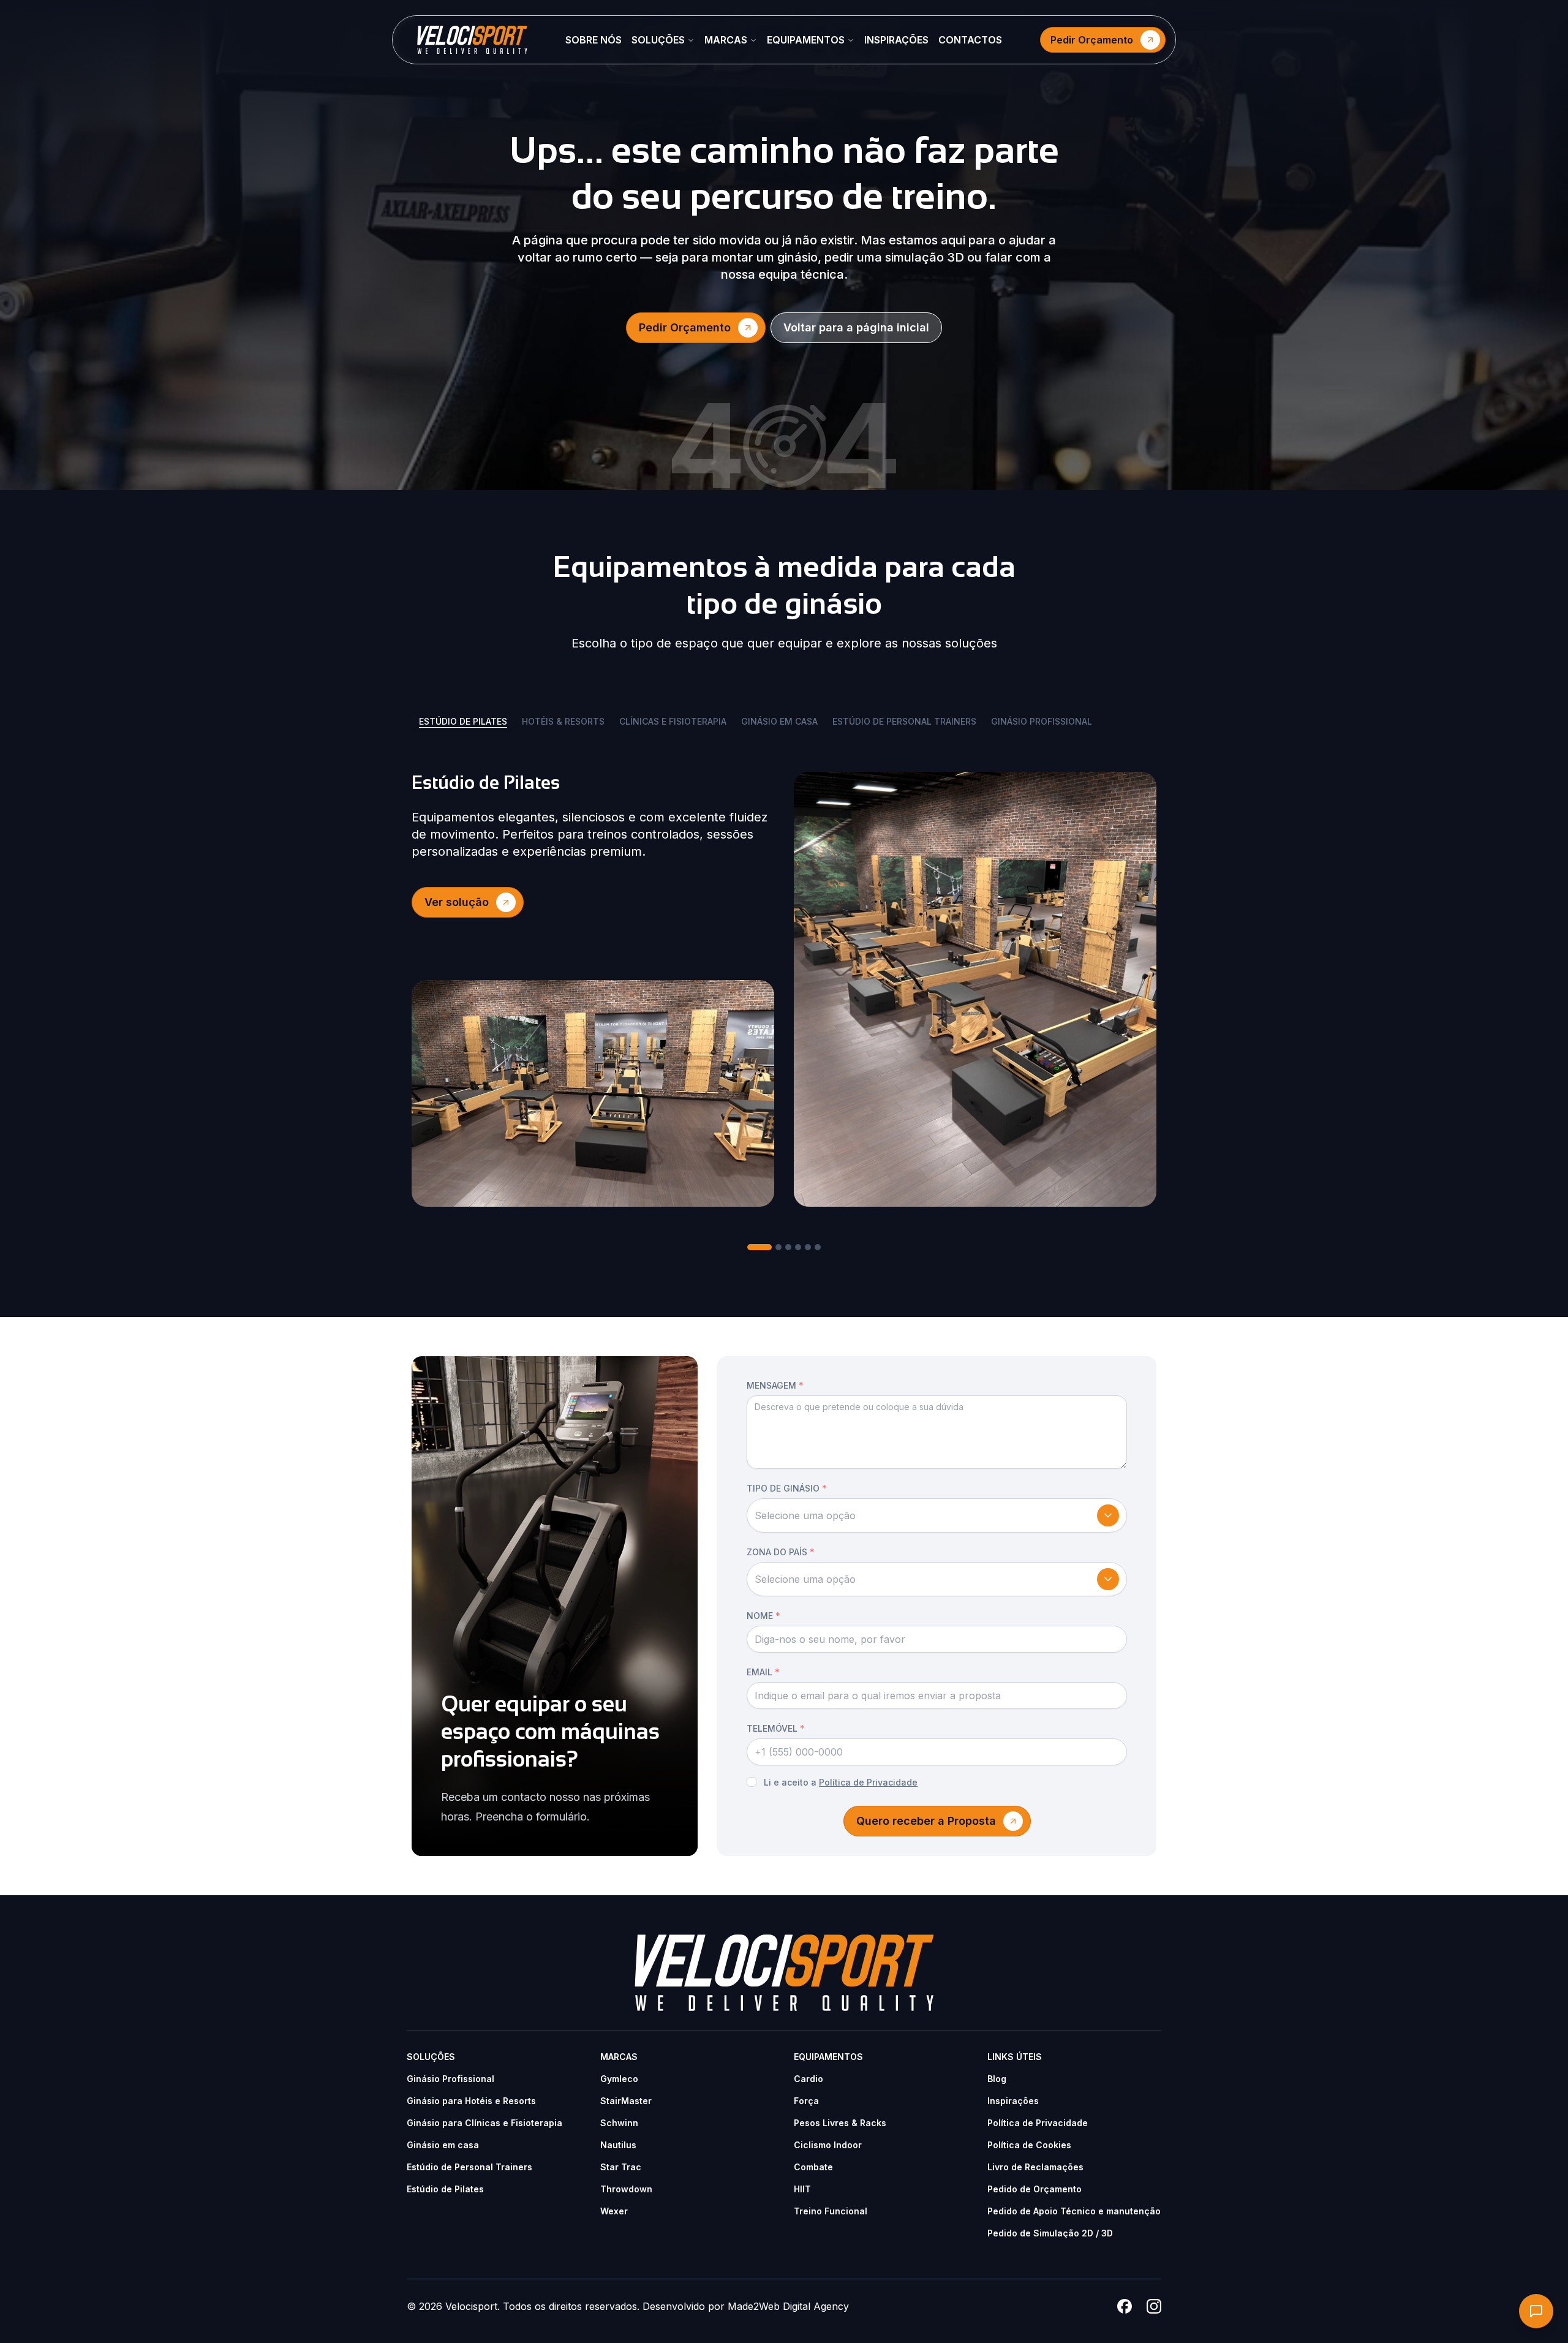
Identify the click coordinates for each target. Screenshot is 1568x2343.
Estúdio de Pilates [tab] (463, 721)
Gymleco (619, 2079)
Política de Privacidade (868, 1782)
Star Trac (621, 2167)
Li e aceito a (841, 1782)
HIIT (802, 2189)
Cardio (809, 2079)
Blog (997, 2079)
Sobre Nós (594, 40)
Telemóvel (776, 1728)
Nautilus (618, 2145)
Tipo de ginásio (787, 1488)
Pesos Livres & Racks (840, 2123)
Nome (763, 1616)
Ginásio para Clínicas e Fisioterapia (484, 2123)
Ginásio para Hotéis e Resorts (471, 2101)
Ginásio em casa (443, 2145)
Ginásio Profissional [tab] (1042, 721)
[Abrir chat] (1536, 2311)
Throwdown (626, 2189)
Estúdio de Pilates (445, 2189)
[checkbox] (752, 1782)
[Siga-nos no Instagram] (1154, 2306)
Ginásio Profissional (450, 2079)
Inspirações (896, 40)
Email (763, 1672)
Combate (813, 2167)
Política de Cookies (1029, 2145)
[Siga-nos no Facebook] (1125, 2306)
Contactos (970, 40)
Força (806, 2101)
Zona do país (781, 1552)
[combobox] (937, 1515)
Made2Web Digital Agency (788, 2306)
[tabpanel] (784, 989)
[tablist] (784, 726)
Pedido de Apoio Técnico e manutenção (1074, 2211)
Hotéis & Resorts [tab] (563, 721)
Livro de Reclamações (1035, 2167)
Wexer (614, 2211)
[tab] (759, 1247)
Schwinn (619, 2123)
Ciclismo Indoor (828, 2145)
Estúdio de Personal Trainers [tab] (904, 721)
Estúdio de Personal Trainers (469, 2167)
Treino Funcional (831, 2211)
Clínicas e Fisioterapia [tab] (673, 721)
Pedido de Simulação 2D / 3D (1050, 2233)
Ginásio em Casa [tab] (779, 721)
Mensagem (775, 1385)
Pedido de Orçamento (1035, 2189)
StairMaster (626, 2101)
